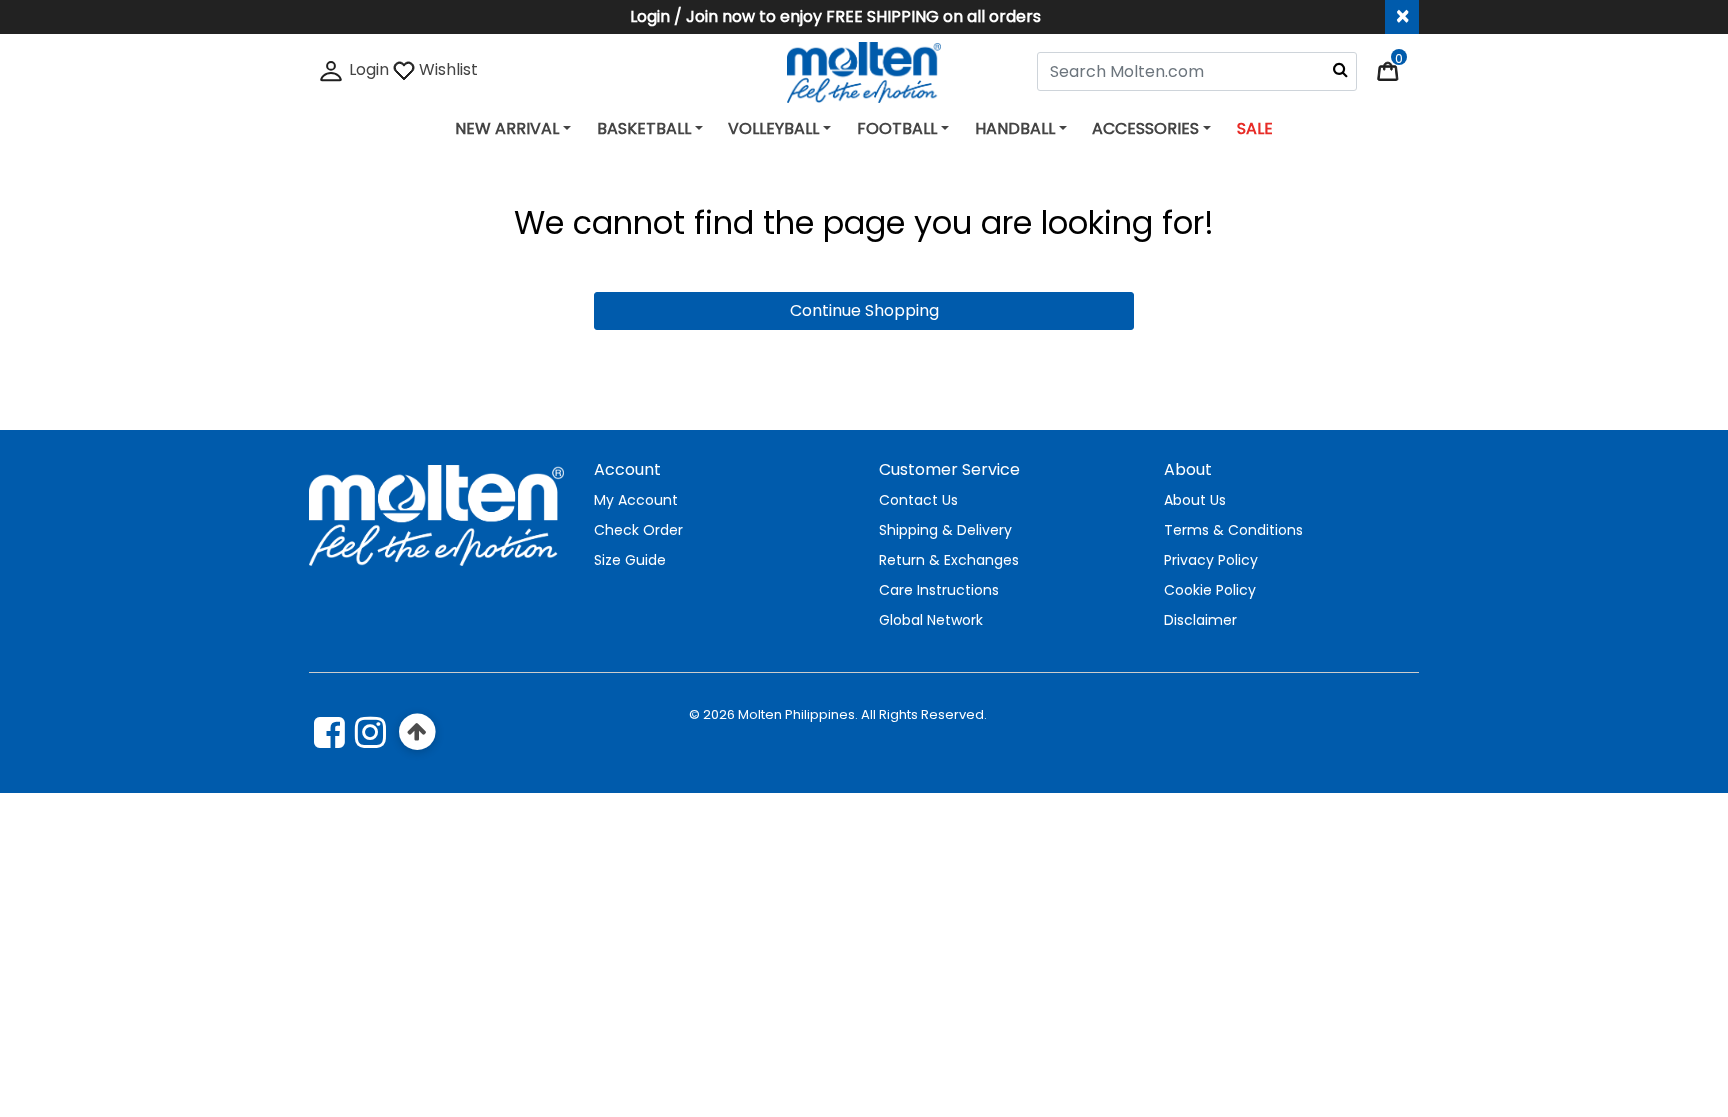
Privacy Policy (1211, 560)
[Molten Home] (864, 71)
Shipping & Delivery (945, 530)
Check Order (638, 530)
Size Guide (630, 560)
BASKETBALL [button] (644, 128)
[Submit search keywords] (1340, 69)
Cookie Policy (1210, 590)
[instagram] (370, 732)
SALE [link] (1255, 128)
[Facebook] (329, 732)
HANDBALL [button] (1015, 128)
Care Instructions (939, 590)
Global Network (931, 620)
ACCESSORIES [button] (1145, 128)
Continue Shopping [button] (864, 310)
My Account (636, 500)
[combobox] (1197, 71)
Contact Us (918, 500)
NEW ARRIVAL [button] (507, 128)
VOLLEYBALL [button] (773, 128)
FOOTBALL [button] (897, 128)
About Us (1195, 500)
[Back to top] (417, 732)
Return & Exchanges (949, 560)
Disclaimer (1200, 620)
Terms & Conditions (1233, 530)
